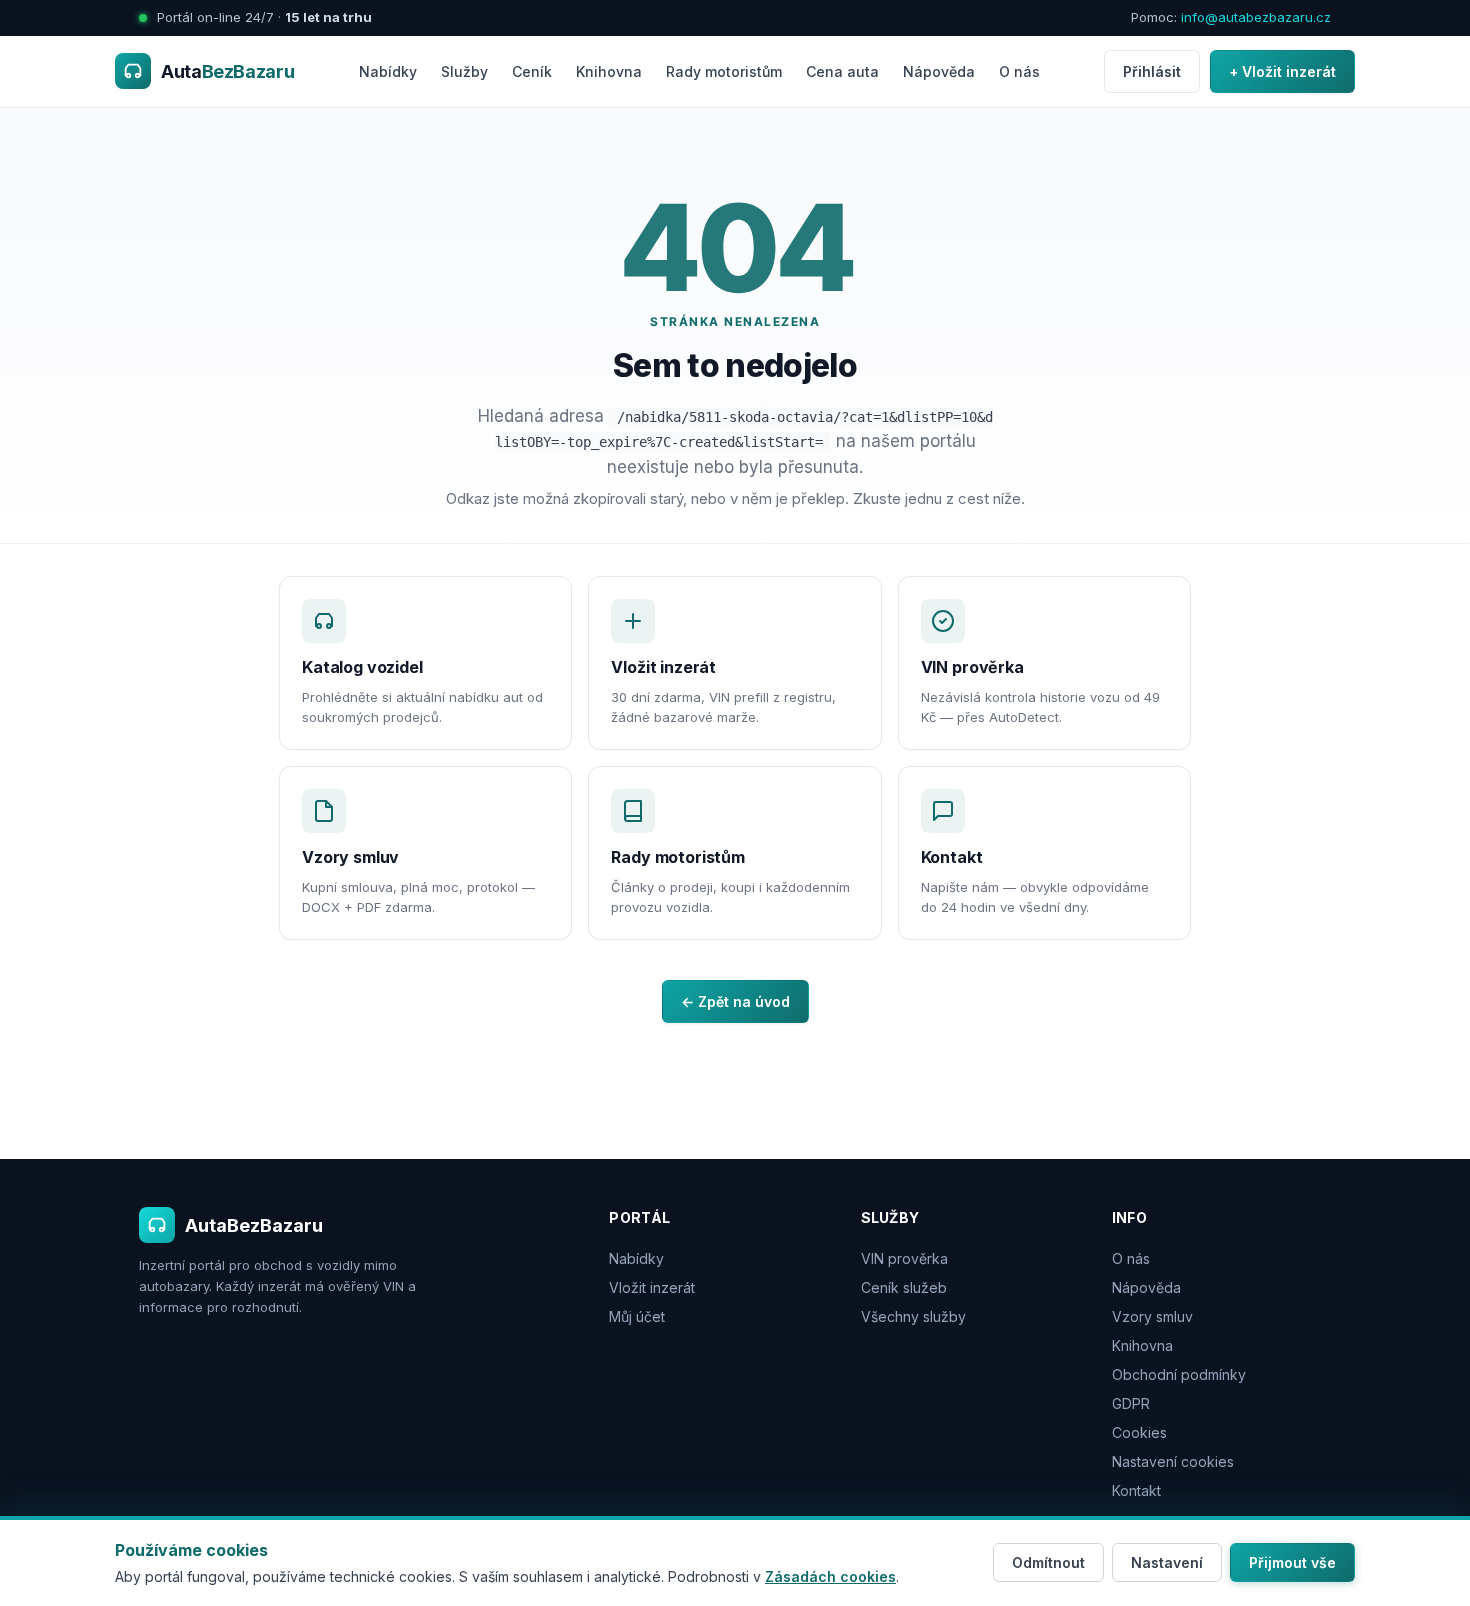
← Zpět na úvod (735, 1001)
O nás (1019, 71)
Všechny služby (913, 1316)
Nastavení (1167, 1562)
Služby (464, 71)
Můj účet (637, 1316)
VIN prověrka (904, 1258)
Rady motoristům (724, 71)
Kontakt (1136, 1490)
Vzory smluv (1152, 1316)
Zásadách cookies (830, 1576)
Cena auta (842, 71)
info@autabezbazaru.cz (1256, 17)
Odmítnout (1048, 1562)
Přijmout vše (1292, 1562)
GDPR (1131, 1403)
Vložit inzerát (652, 1287)
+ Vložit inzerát (1282, 71)
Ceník (532, 71)
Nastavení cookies (1173, 1461)
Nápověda (939, 71)
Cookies (1139, 1432)
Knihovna (609, 71)
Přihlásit (1152, 71)
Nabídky (388, 71)
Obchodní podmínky (1179, 1374)
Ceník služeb (904, 1287)
